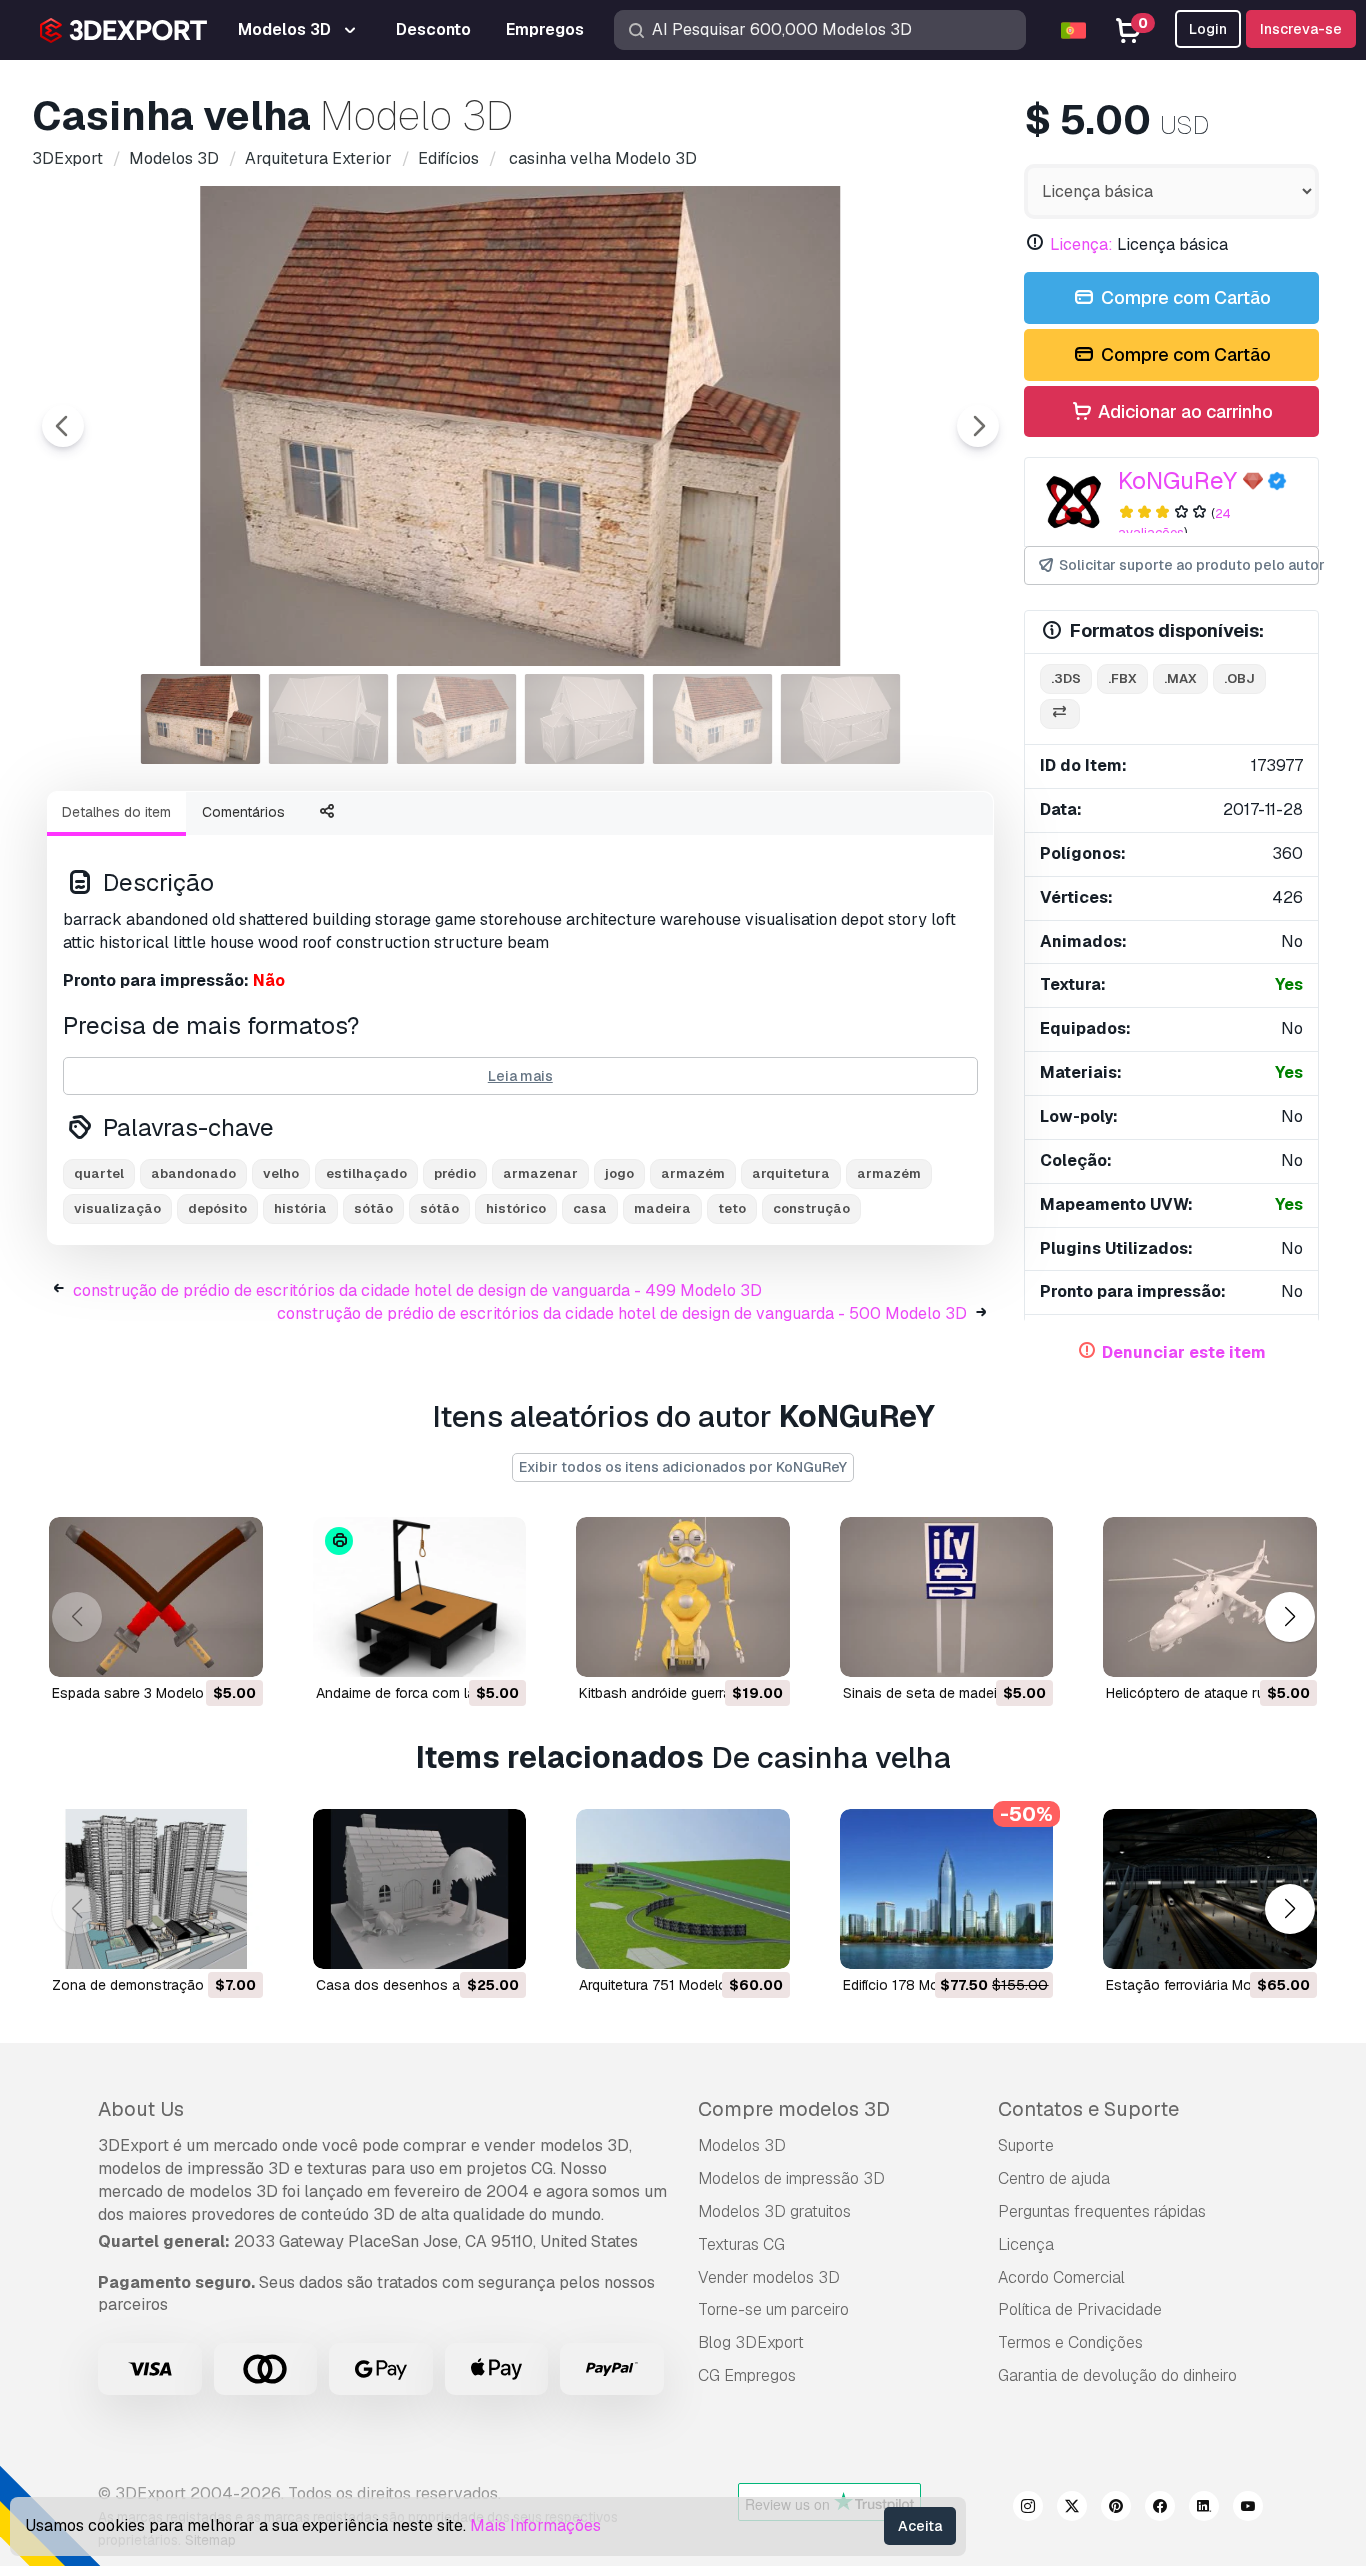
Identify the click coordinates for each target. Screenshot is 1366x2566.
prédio (455, 1173)
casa (590, 1208)
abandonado (193, 1173)
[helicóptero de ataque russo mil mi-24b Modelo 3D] (1210, 1597)
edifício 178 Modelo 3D (916, 1985)
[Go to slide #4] (585, 719)
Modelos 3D (742, 2145)
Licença (1026, 2244)
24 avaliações (1175, 523)
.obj (1239, 678)
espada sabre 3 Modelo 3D (139, 1693)
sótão (373, 1208)
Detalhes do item (116, 812)
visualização (117, 1208)
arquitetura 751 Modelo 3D (664, 1985)
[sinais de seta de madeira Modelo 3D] (947, 1597)
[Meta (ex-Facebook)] (1160, 2509)
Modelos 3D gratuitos (774, 2211)
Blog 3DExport (751, 2342)
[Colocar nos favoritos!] (234, 1649)
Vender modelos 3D (769, 2277)
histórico (516, 1208)
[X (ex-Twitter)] (1072, 2509)
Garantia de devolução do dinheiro (1117, 2375)
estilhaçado (366, 1173)
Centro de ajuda (1054, 2178)
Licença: (1081, 244)
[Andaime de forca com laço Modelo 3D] (420, 1597)
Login (1208, 29)
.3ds (1066, 678)
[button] (1289, 1616)
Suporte (1026, 2145)
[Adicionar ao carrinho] (193, 1649)
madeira (662, 1208)
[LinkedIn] (1204, 2509)
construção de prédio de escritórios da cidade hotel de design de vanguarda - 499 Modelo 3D (417, 1290)
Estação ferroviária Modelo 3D (1204, 1985)
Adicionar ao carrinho (1183, 411)
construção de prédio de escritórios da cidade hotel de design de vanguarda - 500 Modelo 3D (622, 1313)
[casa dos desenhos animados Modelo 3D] (420, 1889)
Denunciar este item (1184, 1352)
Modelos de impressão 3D (791, 2178)
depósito (217, 1208)
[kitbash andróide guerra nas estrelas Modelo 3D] (683, 1597)
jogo (619, 1173)
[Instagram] (1028, 2509)
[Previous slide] (63, 426)
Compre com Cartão (1184, 297)
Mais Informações (535, 2525)
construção (811, 1208)
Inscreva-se (1301, 29)
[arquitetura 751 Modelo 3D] (683, 1889)
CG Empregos (747, 2375)
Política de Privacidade (1080, 2309)
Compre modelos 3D (794, 2109)
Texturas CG (741, 2244)
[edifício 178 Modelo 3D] (947, 1889)
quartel (99, 1173)
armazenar (540, 1173)
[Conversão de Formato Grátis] (1060, 714)
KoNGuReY (1177, 480)
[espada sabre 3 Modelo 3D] (156, 1597)
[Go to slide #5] (713, 719)
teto (732, 1208)
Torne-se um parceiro (773, 2309)
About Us (141, 2109)
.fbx (1122, 678)
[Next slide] (978, 426)
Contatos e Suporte (1088, 2109)
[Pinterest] (1116, 2509)
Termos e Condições (1070, 2342)
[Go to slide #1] (201, 719)
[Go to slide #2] (329, 719)
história (300, 1208)
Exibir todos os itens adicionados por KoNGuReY (683, 1467)
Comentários (243, 812)
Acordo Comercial (1061, 2277)
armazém (693, 1173)
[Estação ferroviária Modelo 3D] (1210, 1889)
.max (1180, 678)
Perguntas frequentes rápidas (1102, 2211)
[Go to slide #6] (841, 719)
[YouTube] (1248, 2509)
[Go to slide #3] (457, 719)
